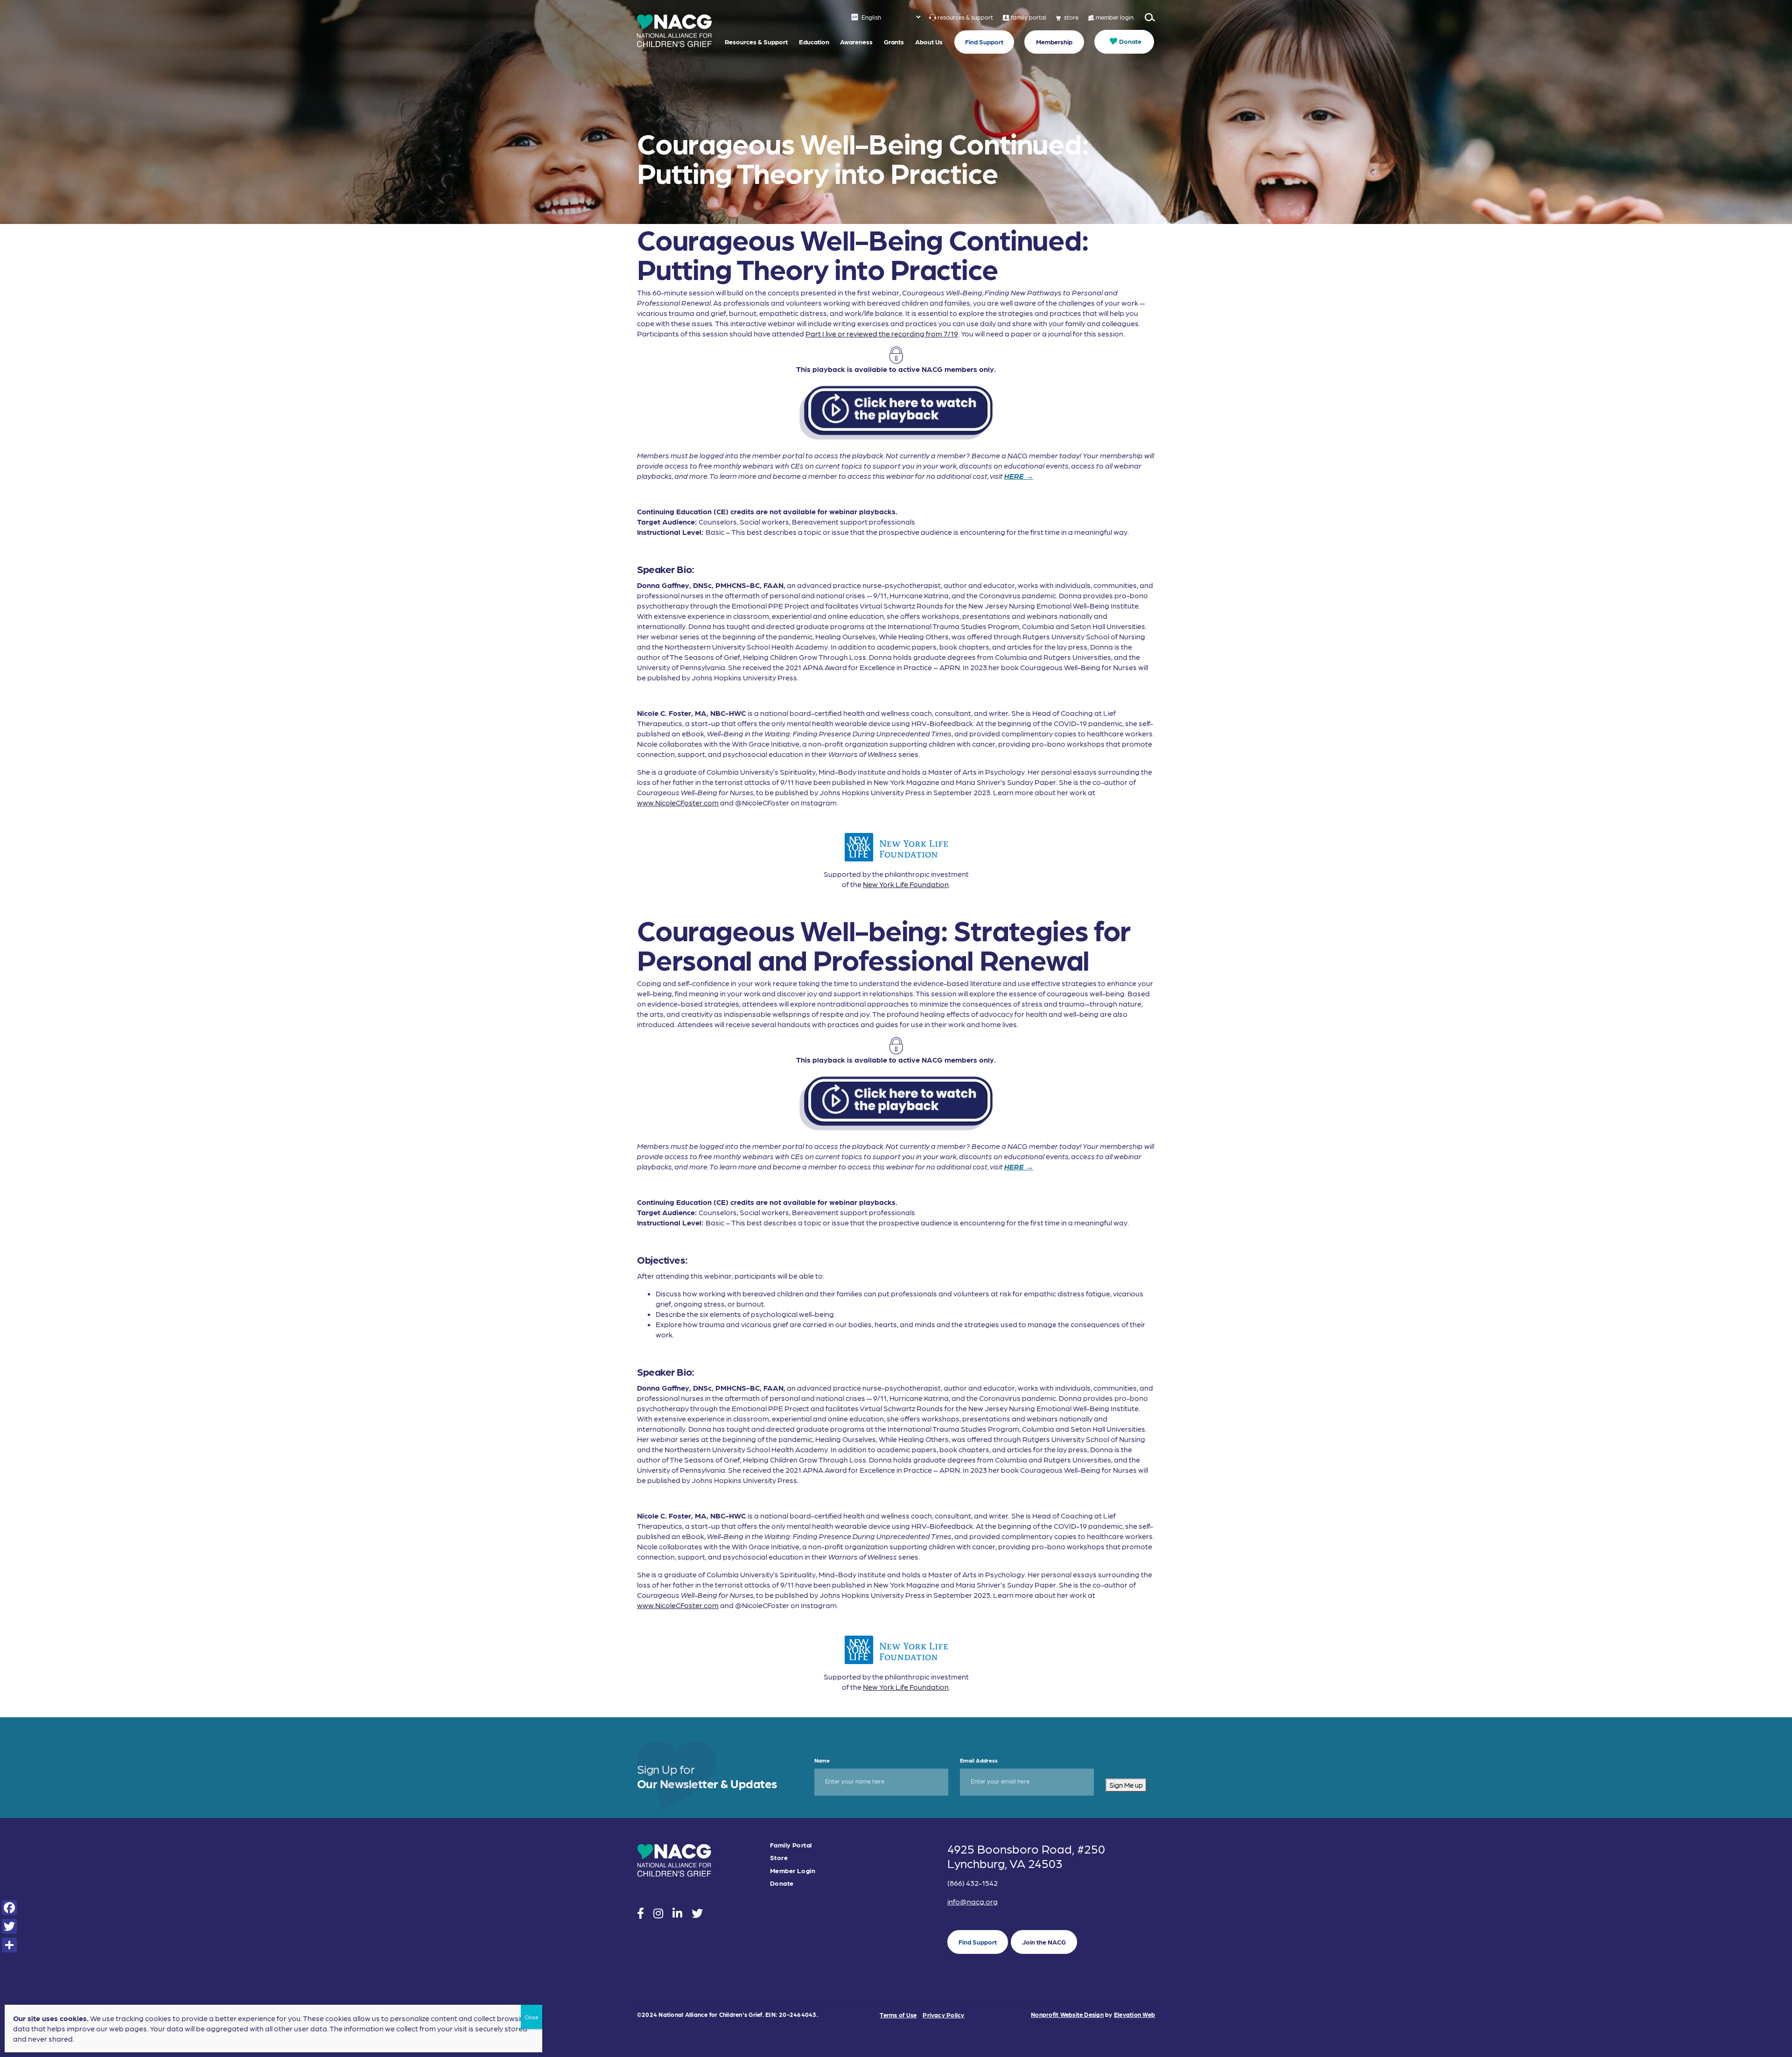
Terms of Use (898, 2015)
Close (532, 2017)
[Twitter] (9, 1926)
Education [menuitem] (814, 42)
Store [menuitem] (779, 1858)
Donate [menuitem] (1130, 41)
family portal (1029, 17)
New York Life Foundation (906, 884)
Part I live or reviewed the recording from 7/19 (882, 333)
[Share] (9, 1945)
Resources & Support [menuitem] (756, 42)
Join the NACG (1044, 1942)
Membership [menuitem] (1054, 42)
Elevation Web (1134, 2014)
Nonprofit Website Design (1067, 2014)
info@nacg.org (973, 1901)
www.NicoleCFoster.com (678, 802)
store (1071, 17)
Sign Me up (1126, 1785)
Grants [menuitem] (894, 42)
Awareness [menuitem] (856, 42)
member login (1115, 17)
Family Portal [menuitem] (791, 1845)
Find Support (978, 1942)
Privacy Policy (943, 2015)
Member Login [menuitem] (793, 1871)
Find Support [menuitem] (984, 42)
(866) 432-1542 (973, 1883)
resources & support (965, 17)
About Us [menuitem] (929, 42)
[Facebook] (9, 1908)
